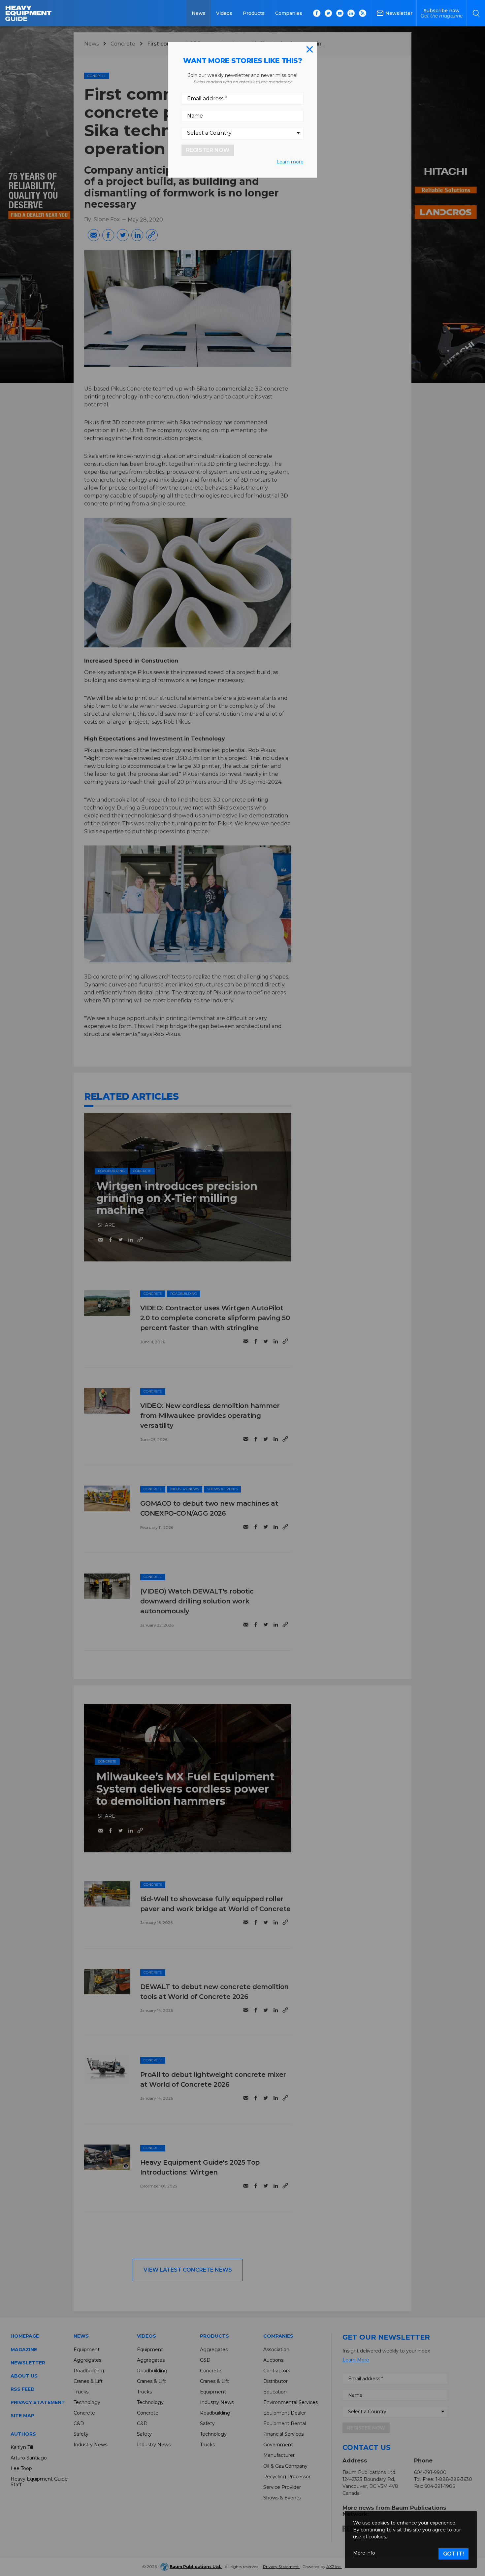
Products (254, 13)
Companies (289, 13)
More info (364, 2553)
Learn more (290, 162)
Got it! (453, 2554)
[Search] (476, 13)
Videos (224, 13)
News (199, 13)
